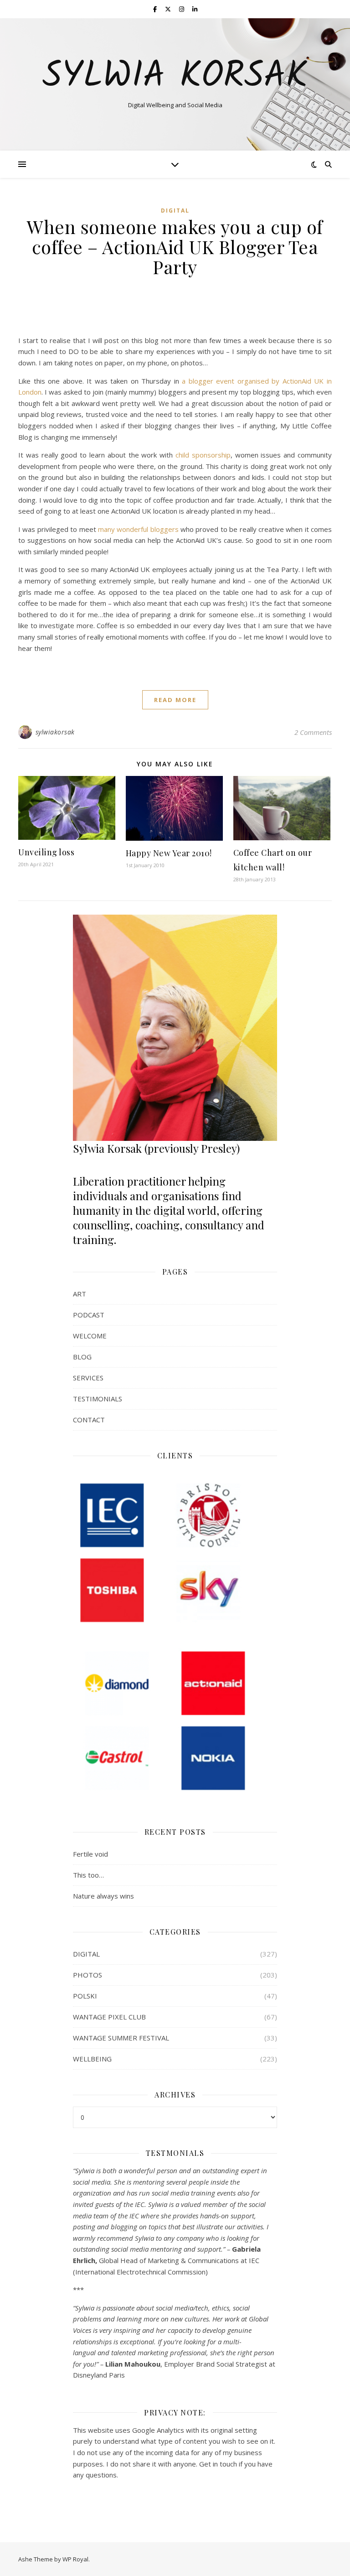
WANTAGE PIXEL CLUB (109, 2017)
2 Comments (313, 732)
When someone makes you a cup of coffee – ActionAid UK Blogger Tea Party (175, 247)
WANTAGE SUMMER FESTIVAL (121, 2038)
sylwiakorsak (55, 732)
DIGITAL (175, 211)
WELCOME (90, 1336)
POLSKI (85, 1996)
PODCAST (89, 1315)
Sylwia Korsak (175, 77)
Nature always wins (103, 1896)
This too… (88, 1875)
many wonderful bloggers (138, 529)
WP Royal (75, 2559)
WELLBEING (92, 2059)
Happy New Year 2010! (169, 853)
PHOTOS (87, 1975)
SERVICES (88, 1378)
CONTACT (89, 1420)
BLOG (82, 1357)
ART (80, 1294)
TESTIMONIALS (98, 1399)
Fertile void (90, 1854)
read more (175, 700)
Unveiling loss (46, 852)
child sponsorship (203, 455)
